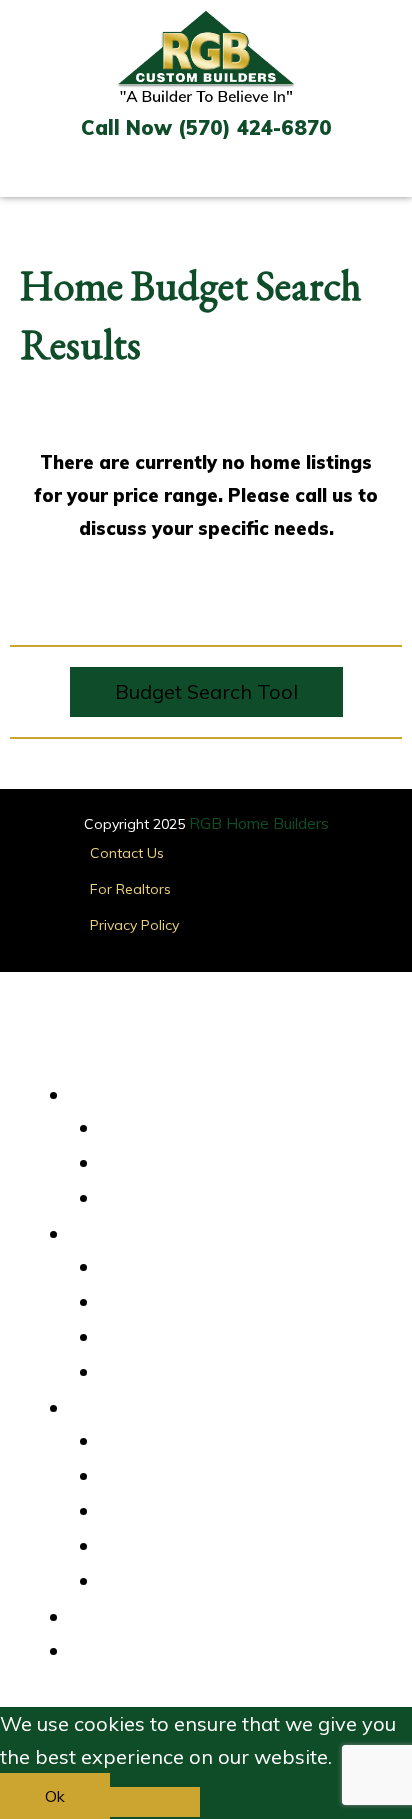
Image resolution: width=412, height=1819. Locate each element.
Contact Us (127, 853)
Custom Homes (170, 1199)
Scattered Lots (168, 1338)
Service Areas (165, 1268)
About (119, 1406)
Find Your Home (171, 1093)
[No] (155, 1802)
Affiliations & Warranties (203, 1512)
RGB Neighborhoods (188, 1303)
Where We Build (176, 1232)
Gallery (124, 1615)
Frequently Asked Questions (216, 1582)
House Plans (160, 1164)
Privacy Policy (134, 925)
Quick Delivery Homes (193, 1129)
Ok (55, 1796)
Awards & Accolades (190, 1477)
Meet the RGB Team (189, 1547)
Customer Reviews (183, 1442)
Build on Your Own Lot (193, 1373)
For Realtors (130, 889)
